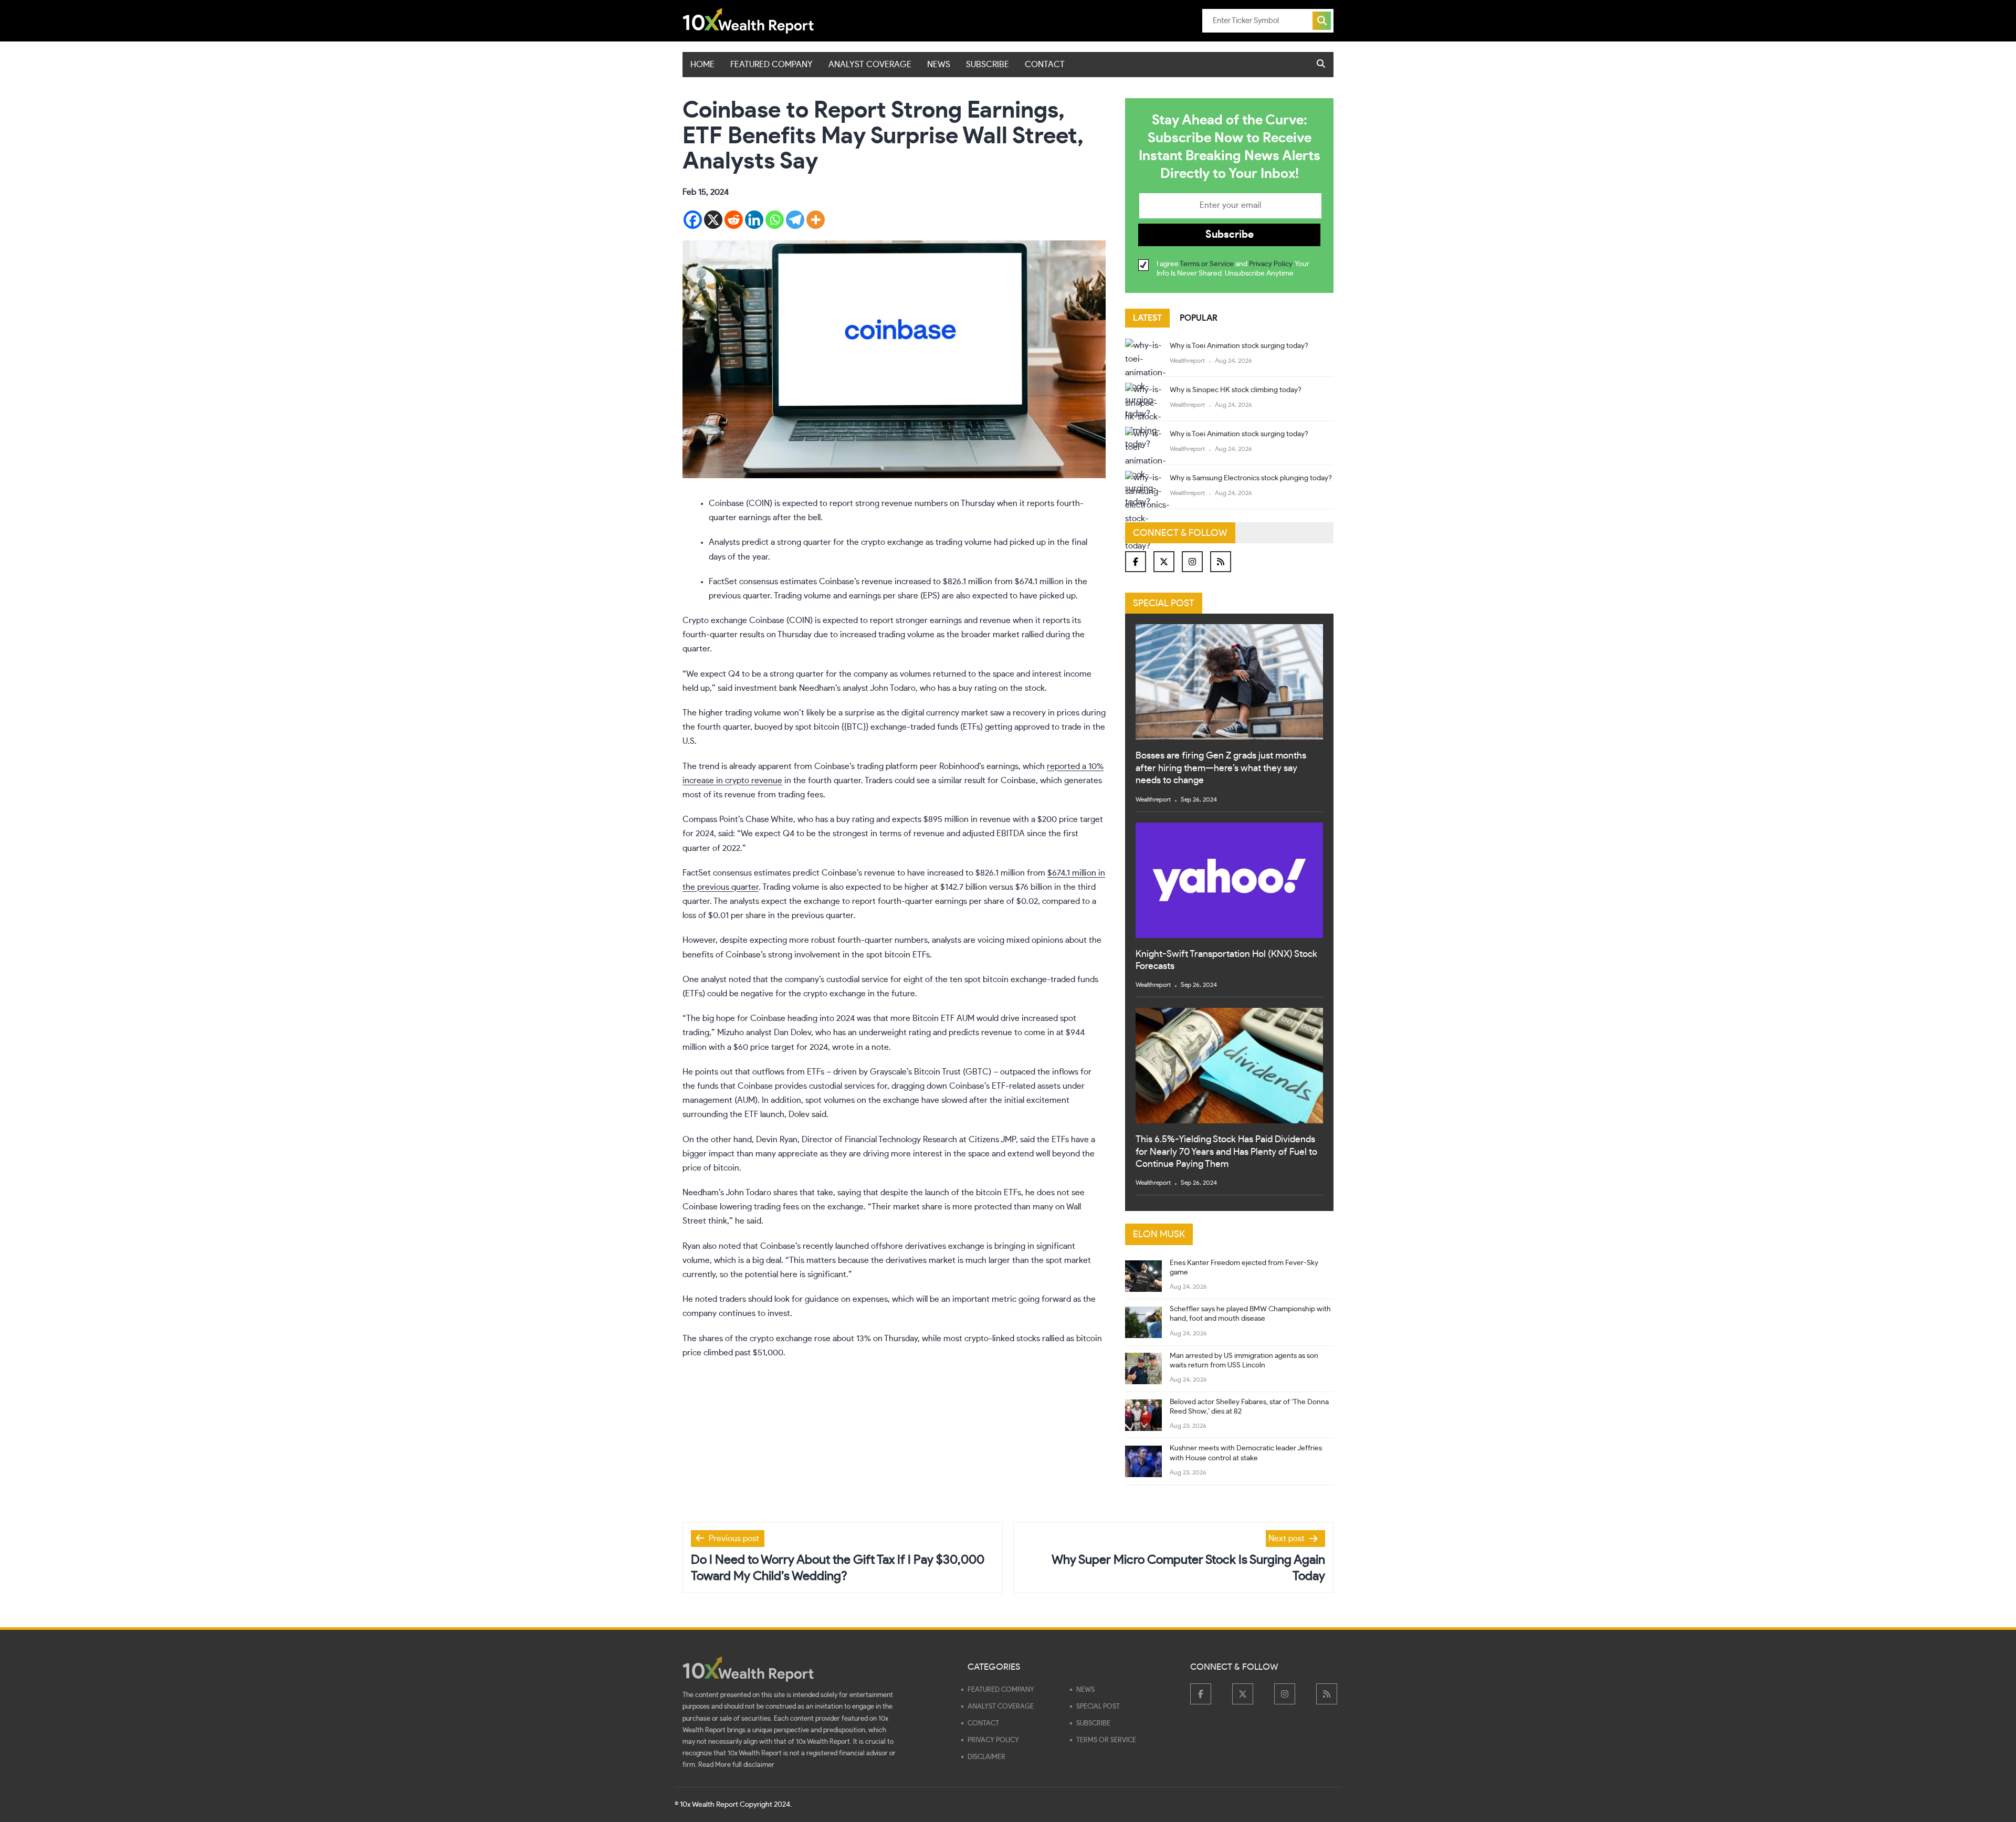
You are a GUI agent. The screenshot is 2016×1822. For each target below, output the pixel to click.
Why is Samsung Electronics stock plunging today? (1251, 478)
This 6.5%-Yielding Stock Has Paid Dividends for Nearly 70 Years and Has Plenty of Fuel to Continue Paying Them (1226, 1152)
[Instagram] (1192, 562)
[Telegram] (795, 220)
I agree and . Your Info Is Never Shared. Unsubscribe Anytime (1233, 269)
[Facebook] (693, 220)
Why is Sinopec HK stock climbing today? (1236, 390)
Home (702, 65)
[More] (816, 220)
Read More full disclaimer (736, 1765)
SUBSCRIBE (988, 65)
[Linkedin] (754, 220)
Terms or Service (1207, 264)
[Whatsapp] (775, 220)
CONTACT (1045, 65)
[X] (713, 220)
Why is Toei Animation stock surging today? (1239, 346)
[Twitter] (1164, 562)
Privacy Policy (1270, 264)
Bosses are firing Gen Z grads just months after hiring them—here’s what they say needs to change (1221, 768)
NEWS (939, 65)
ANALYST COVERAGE (870, 65)
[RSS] (1221, 562)
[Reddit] (734, 220)
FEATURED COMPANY (771, 65)
